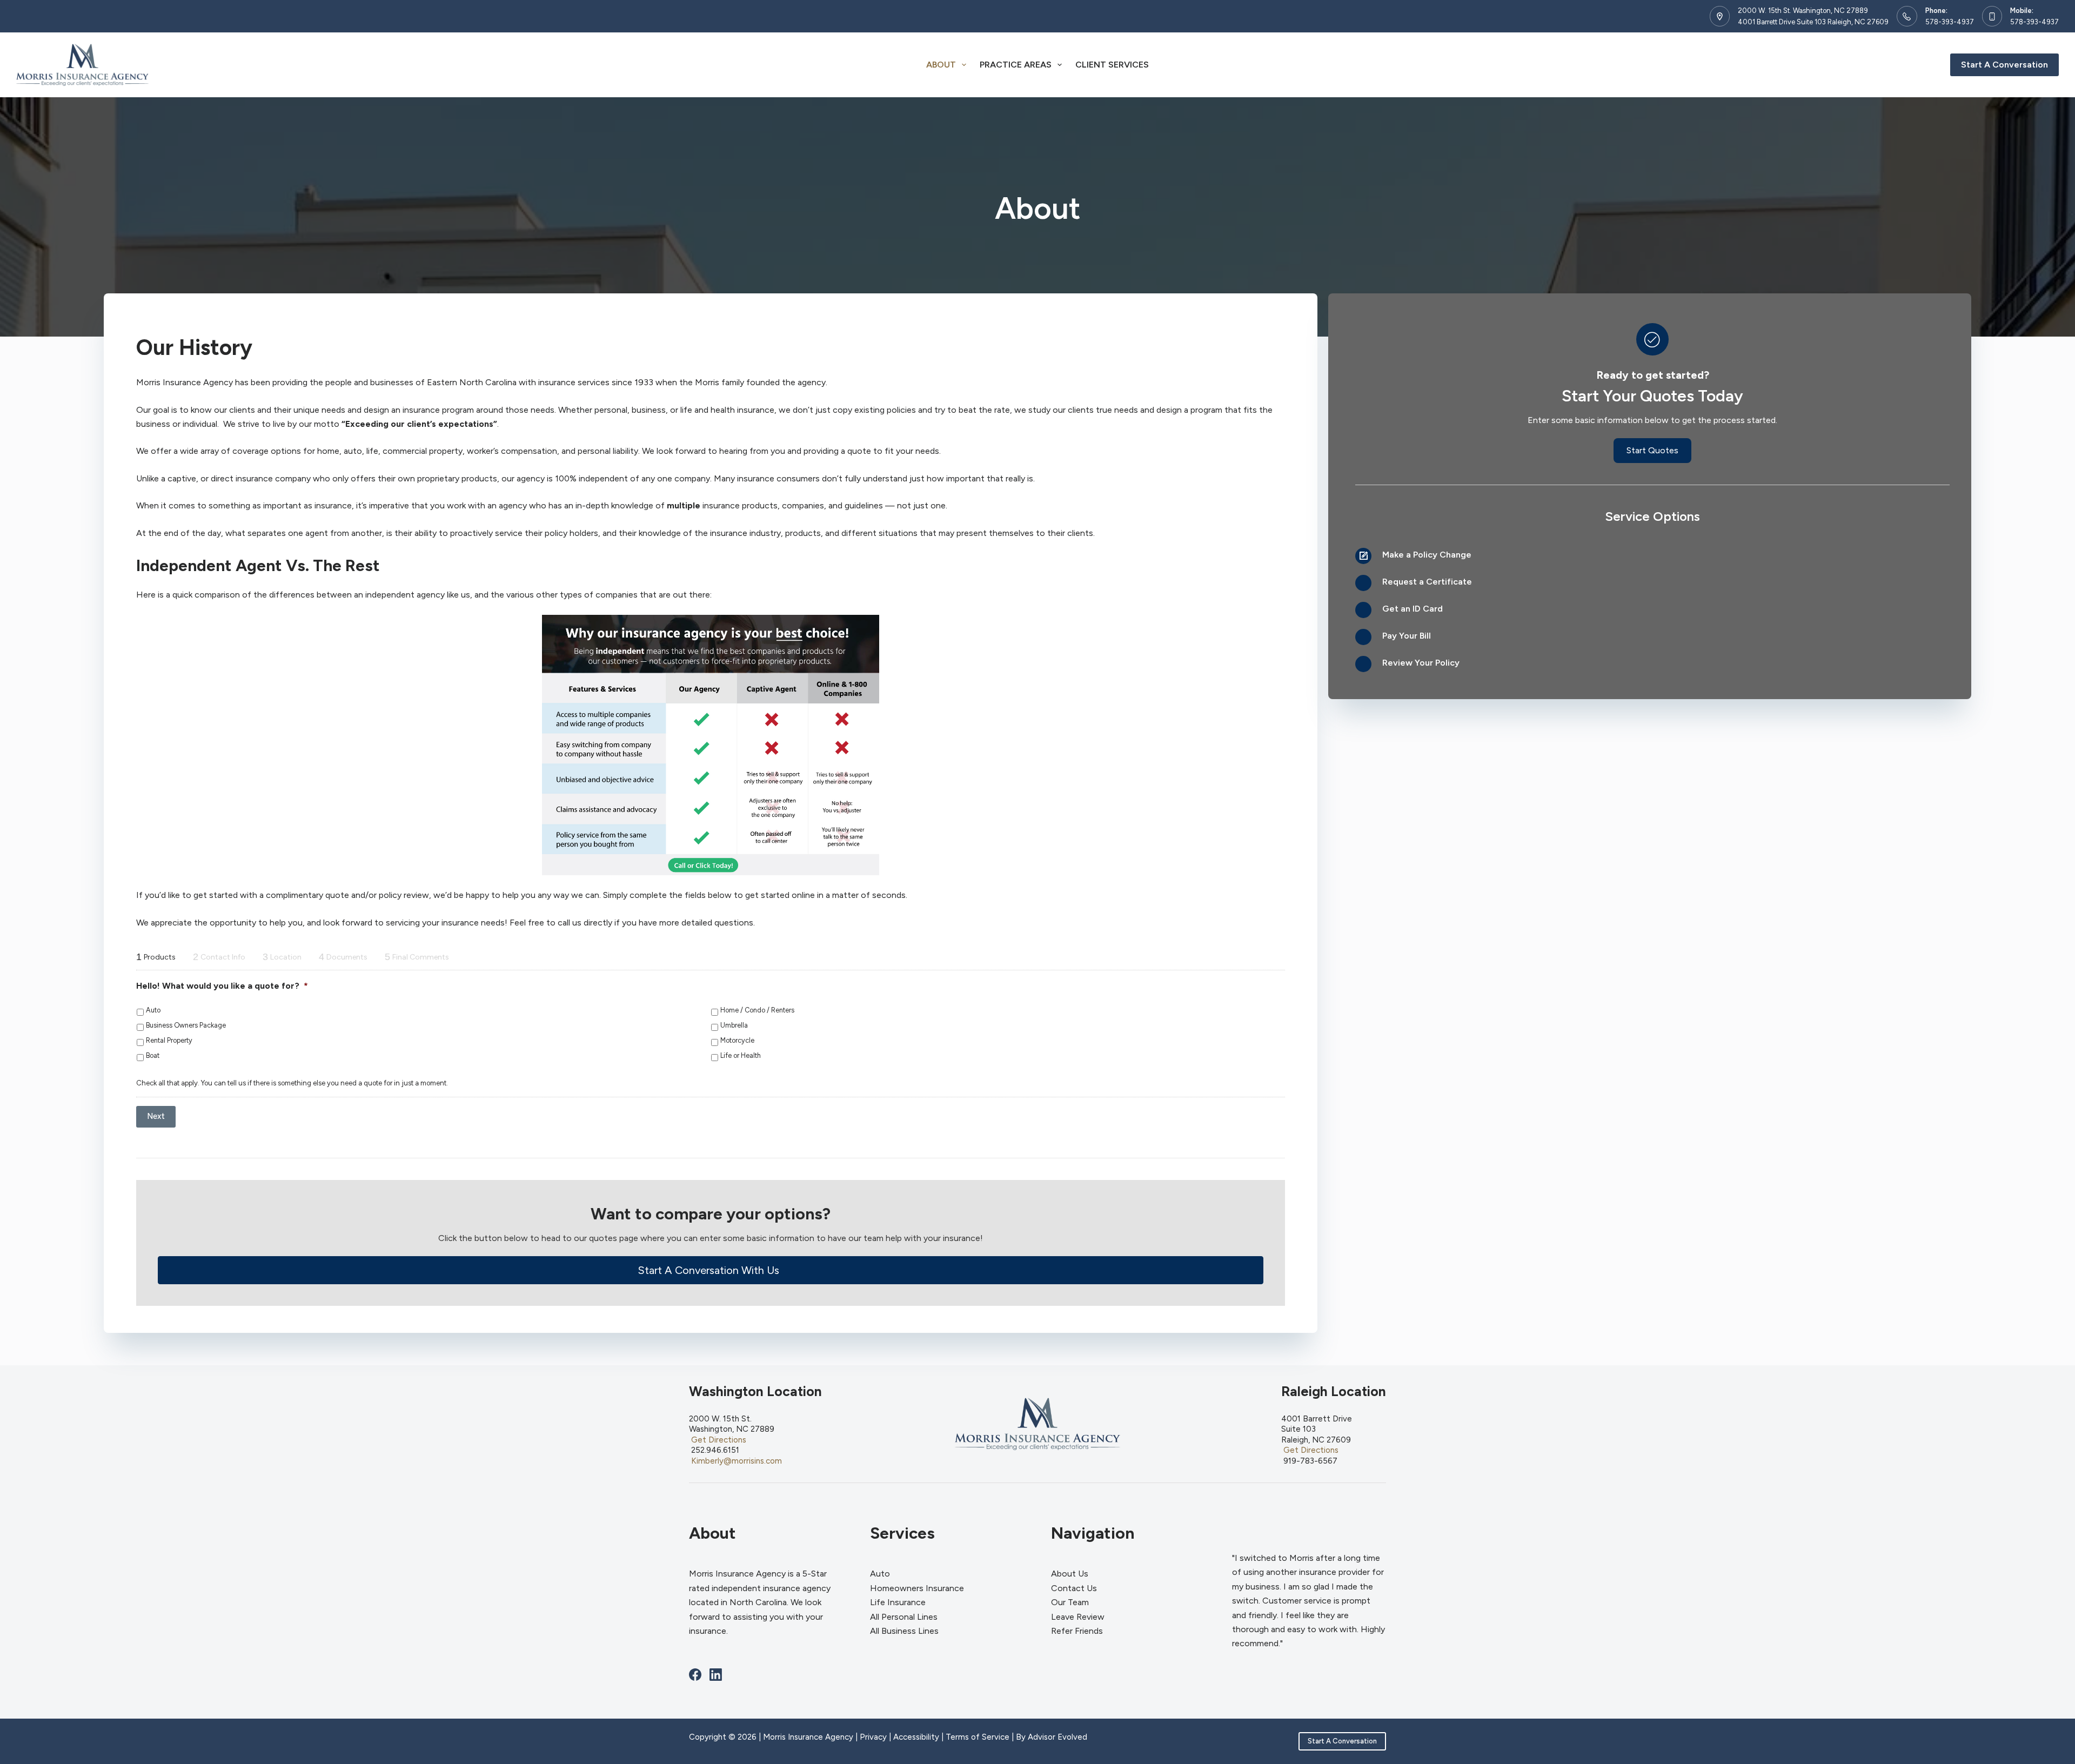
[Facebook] (695, 1675)
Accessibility (916, 1737)
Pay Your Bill (1407, 636)
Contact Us (1074, 1588)
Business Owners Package (186, 1025)
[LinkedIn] (716, 1675)
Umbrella (734, 1025)
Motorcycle (737, 1040)
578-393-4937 (1950, 22)
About (941, 65)
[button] (711, 1270)
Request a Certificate (1427, 582)
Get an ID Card (1413, 609)
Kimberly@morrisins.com (737, 1461)
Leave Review (1078, 1617)
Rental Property (169, 1040)
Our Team (1070, 1602)
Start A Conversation (2004, 65)
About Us (1070, 1574)
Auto (153, 1010)
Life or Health (741, 1055)
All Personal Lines (904, 1617)
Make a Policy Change (1427, 555)
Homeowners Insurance (917, 1588)
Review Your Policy (1421, 663)
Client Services (1112, 65)
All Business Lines (904, 1631)
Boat (153, 1055)
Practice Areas (1016, 65)
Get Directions (719, 1440)
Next (156, 1116)
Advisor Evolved (1057, 1737)
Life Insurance (898, 1602)
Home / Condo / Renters (757, 1010)
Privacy (873, 1737)
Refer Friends (1077, 1631)
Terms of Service (978, 1737)
